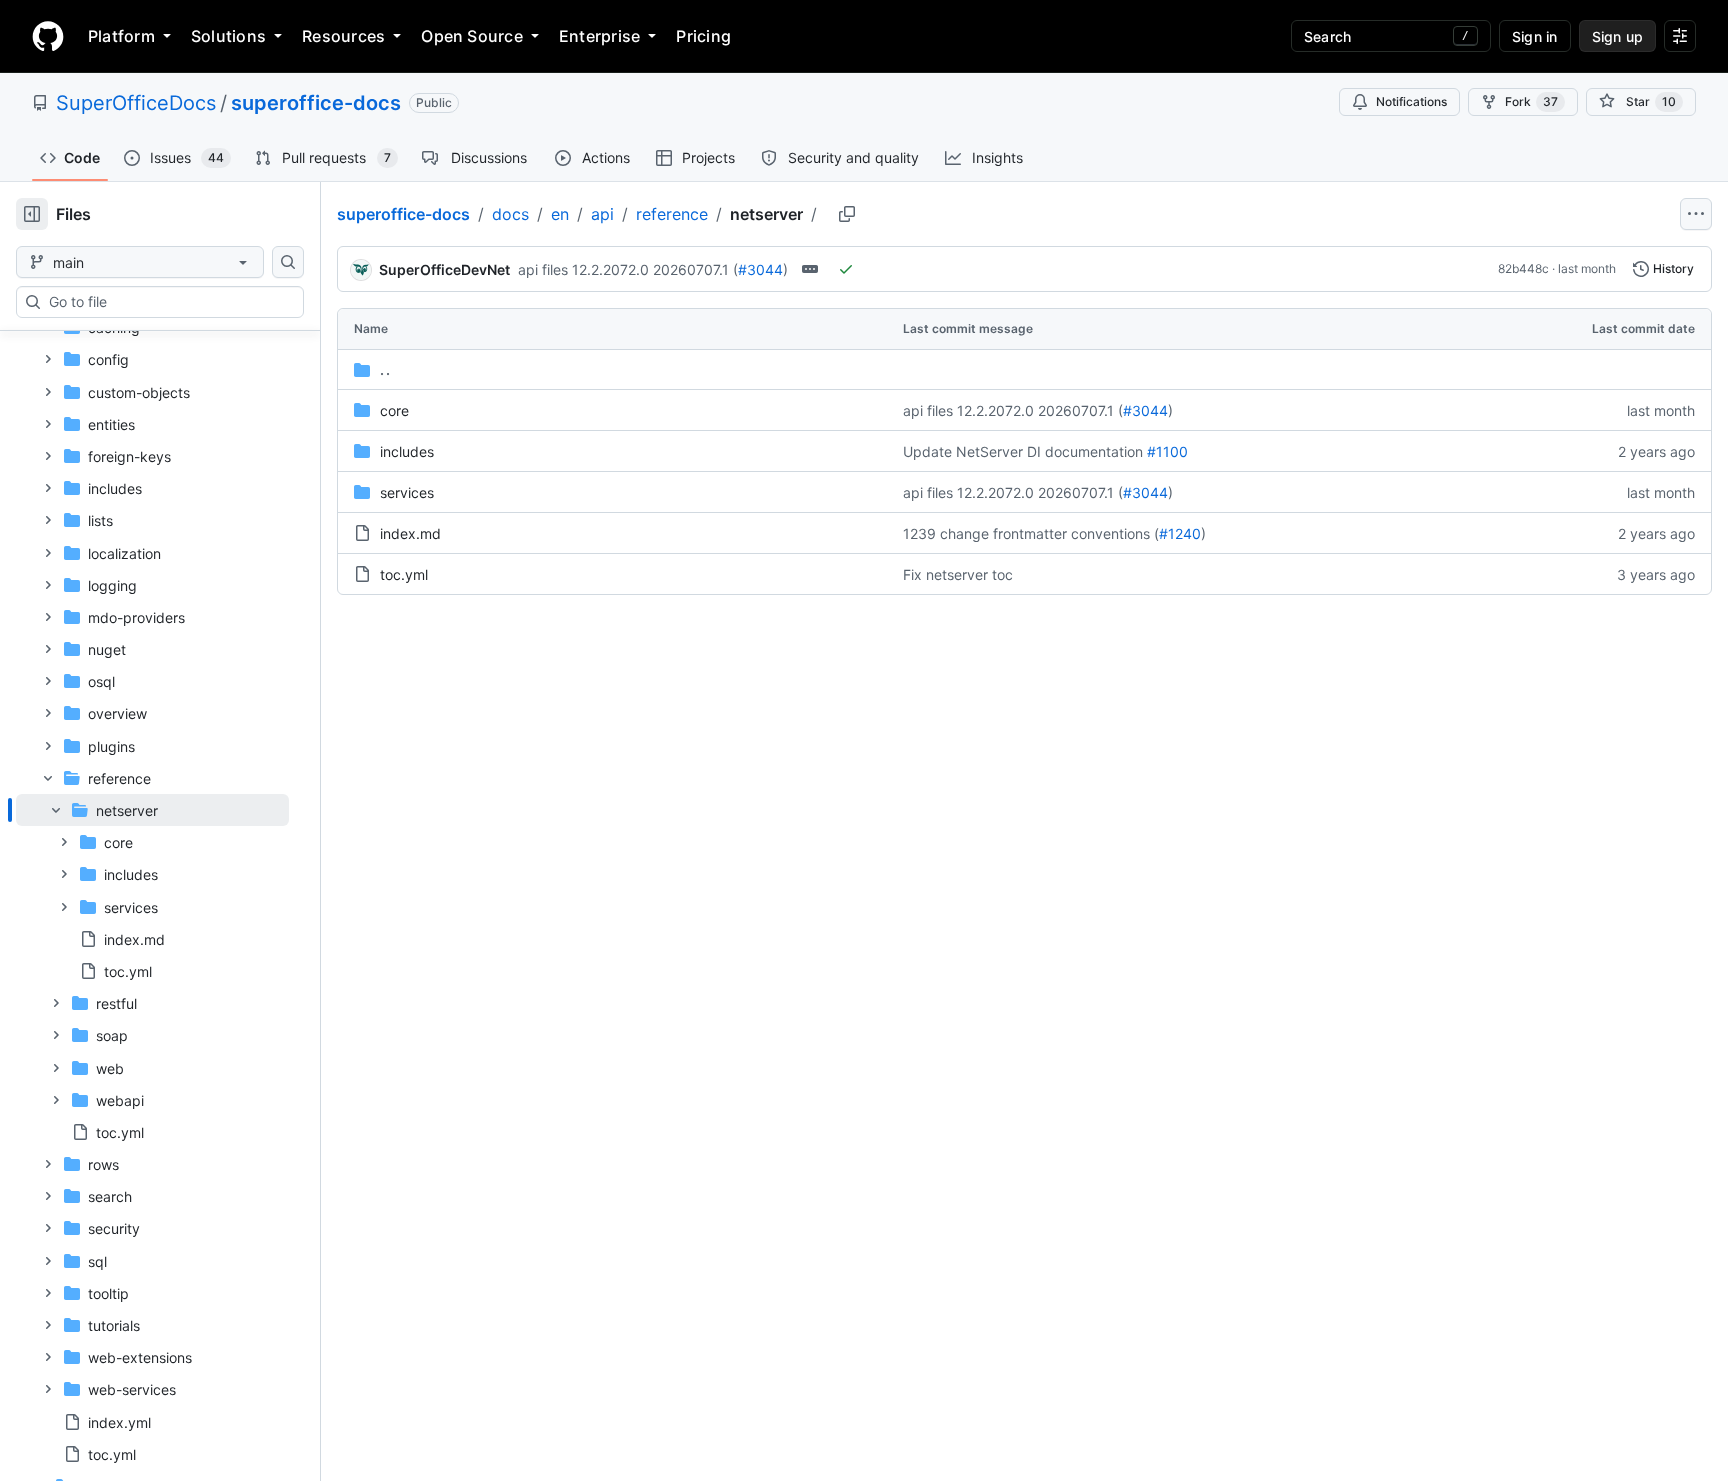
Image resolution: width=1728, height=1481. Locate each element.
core (394, 410)
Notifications (1411, 101)
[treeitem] (152, 890)
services (407, 492)
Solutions (228, 36)
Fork (1531, 101)
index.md (410, 533)
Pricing (703, 36)
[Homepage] (48, 36)
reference (672, 214)
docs (510, 214)
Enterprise (599, 36)
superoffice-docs (316, 103)
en (560, 214)
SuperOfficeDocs (136, 103)
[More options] (1696, 214)
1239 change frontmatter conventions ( (1031, 533)
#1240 (1180, 533)
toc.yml (404, 574)
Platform (121, 36)
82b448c (1523, 268)
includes (407, 451)
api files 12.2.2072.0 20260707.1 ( (628, 269)
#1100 (1167, 451)
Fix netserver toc (958, 574)
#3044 (760, 269)
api (602, 214)
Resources (343, 36)
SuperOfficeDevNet (444, 269)
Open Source (472, 36)
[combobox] (168, 302)
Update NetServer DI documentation (1023, 451)
